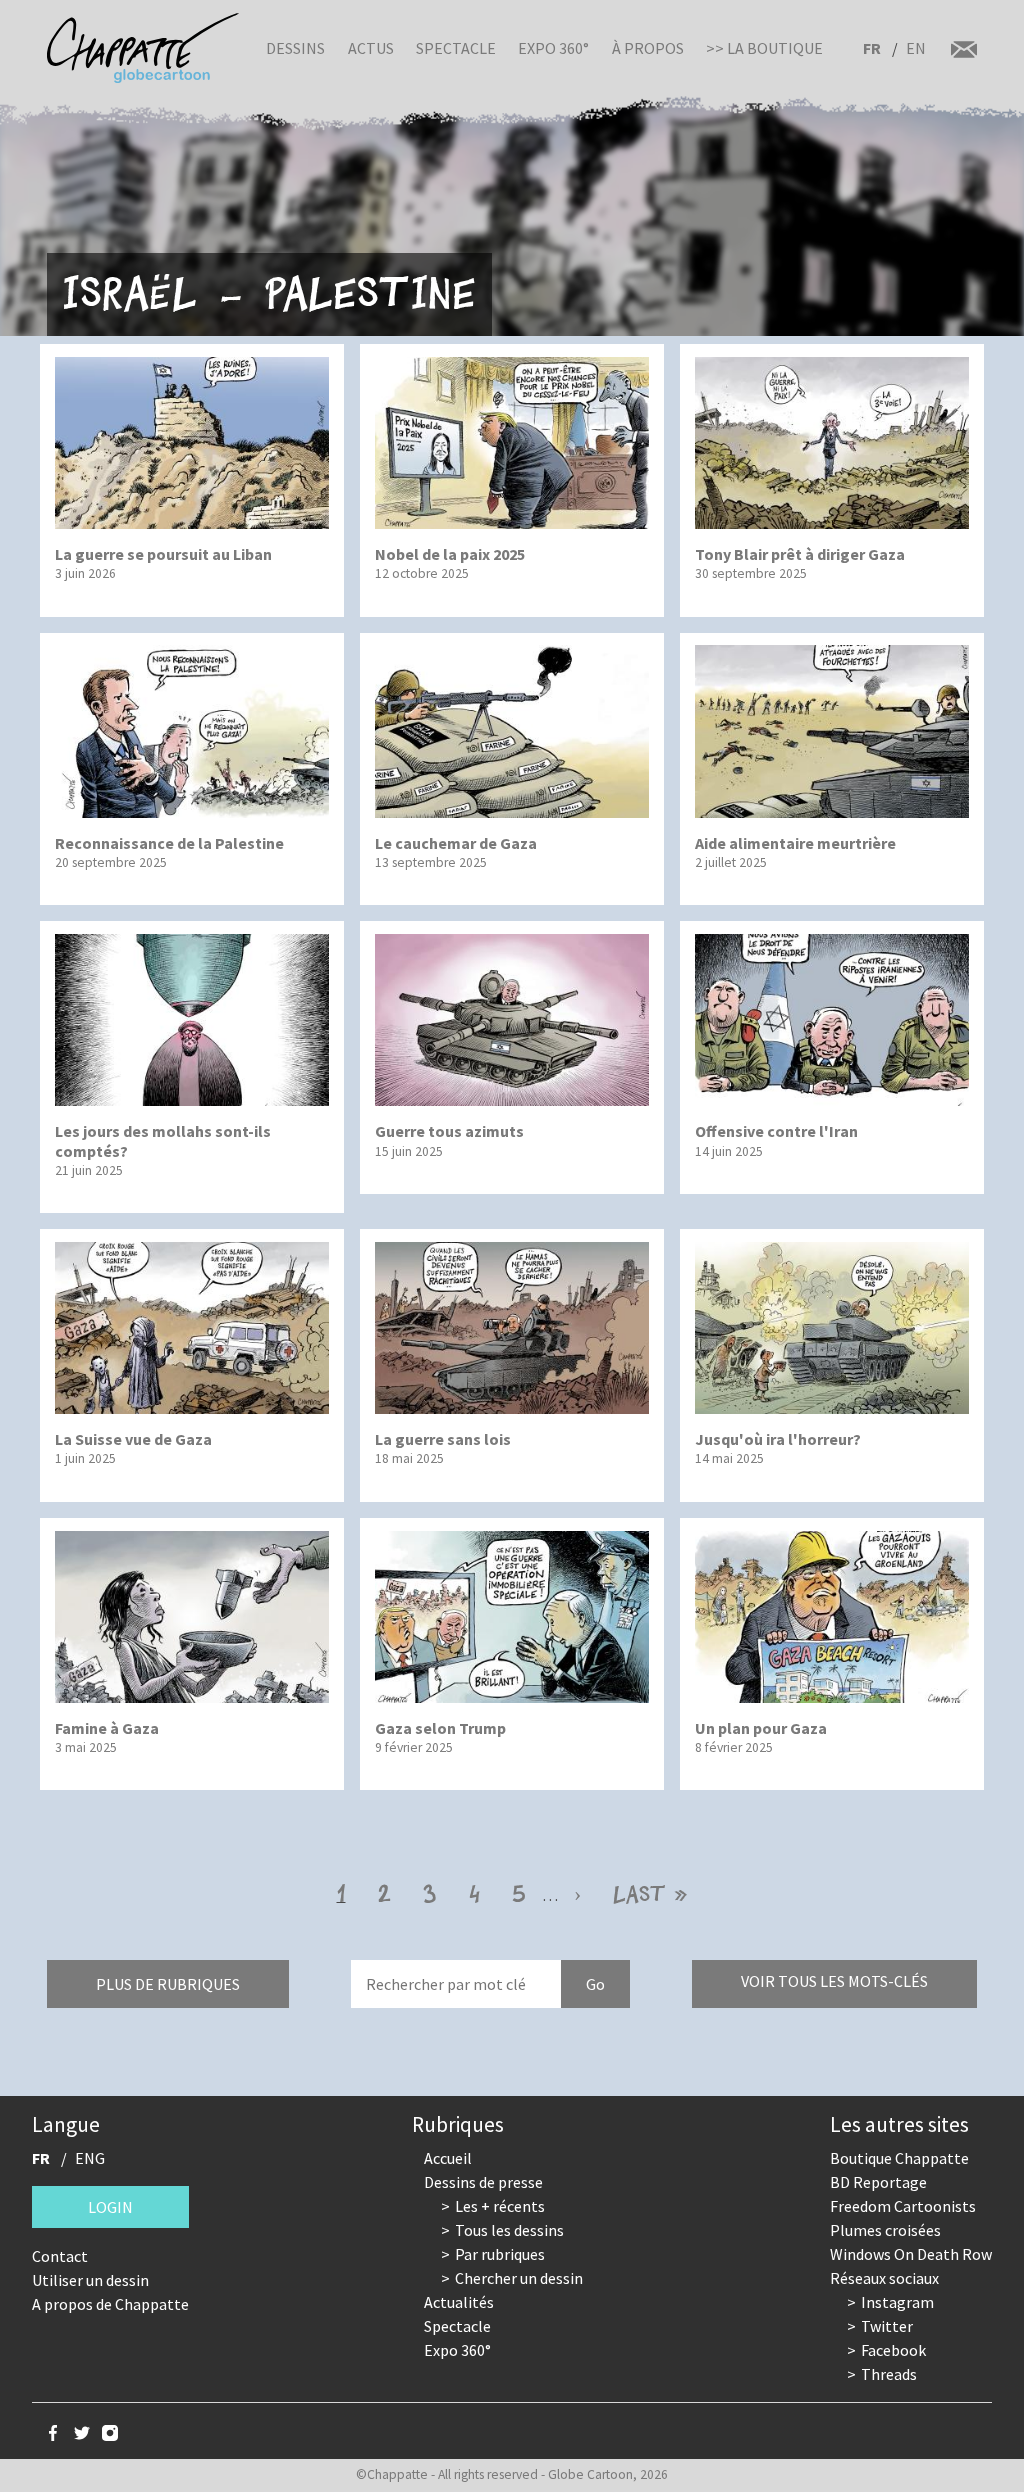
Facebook (893, 2350)
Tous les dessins (509, 2230)
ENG (90, 2158)
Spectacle (456, 48)
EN (916, 48)
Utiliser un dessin (90, 2280)
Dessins (295, 48)
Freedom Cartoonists (903, 2206)
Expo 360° (553, 48)
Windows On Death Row (911, 2254)
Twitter (887, 2326)
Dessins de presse (483, 2182)
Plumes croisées (885, 2230)
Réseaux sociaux (884, 2278)
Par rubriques (500, 2254)
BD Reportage (878, 2182)
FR (872, 48)
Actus (371, 48)
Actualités (459, 2302)
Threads (889, 2374)
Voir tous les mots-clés (834, 1981)
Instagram (897, 2302)
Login (110, 2207)
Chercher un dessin (519, 2278)
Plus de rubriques (168, 1984)
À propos (648, 48)
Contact (60, 2256)
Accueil (448, 2158)
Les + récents (500, 2206)
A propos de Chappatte (110, 2304)
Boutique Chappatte (899, 2158)
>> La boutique (764, 48)
